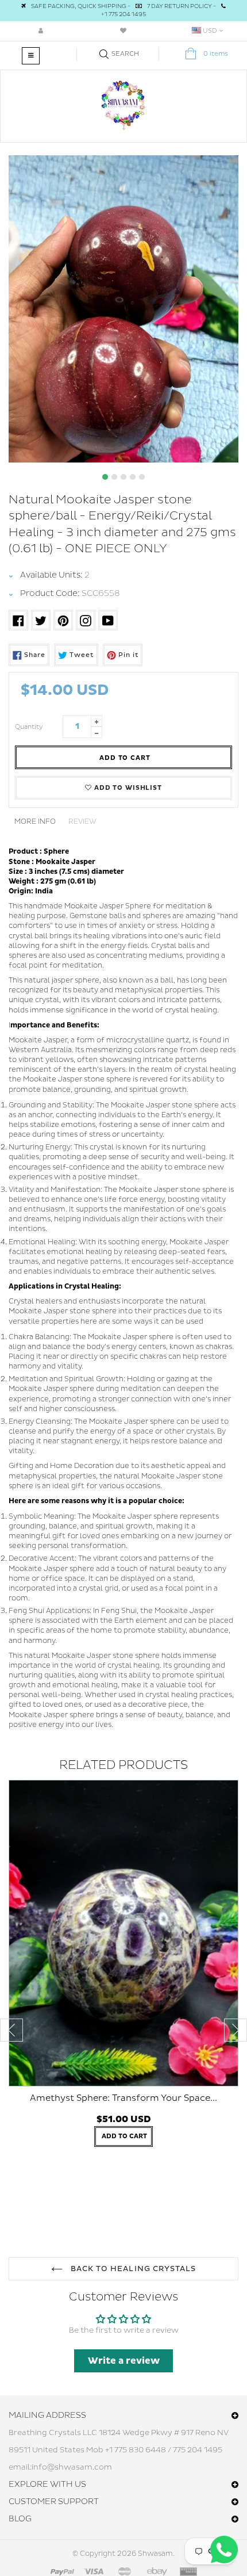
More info (35, 822)
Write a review (124, 2361)
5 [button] (142, 477)
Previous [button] (11, 2030)
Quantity (29, 727)
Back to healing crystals (132, 2269)
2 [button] (114, 477)
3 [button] (123, 477)
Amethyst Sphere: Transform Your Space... (123, 2098)
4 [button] (133, 477)
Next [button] (236, 2030)
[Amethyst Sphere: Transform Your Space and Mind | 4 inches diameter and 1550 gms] (123, 1933)
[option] (123, 309)
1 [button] (105, 477)
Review (82, 822)
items (216, 54)
